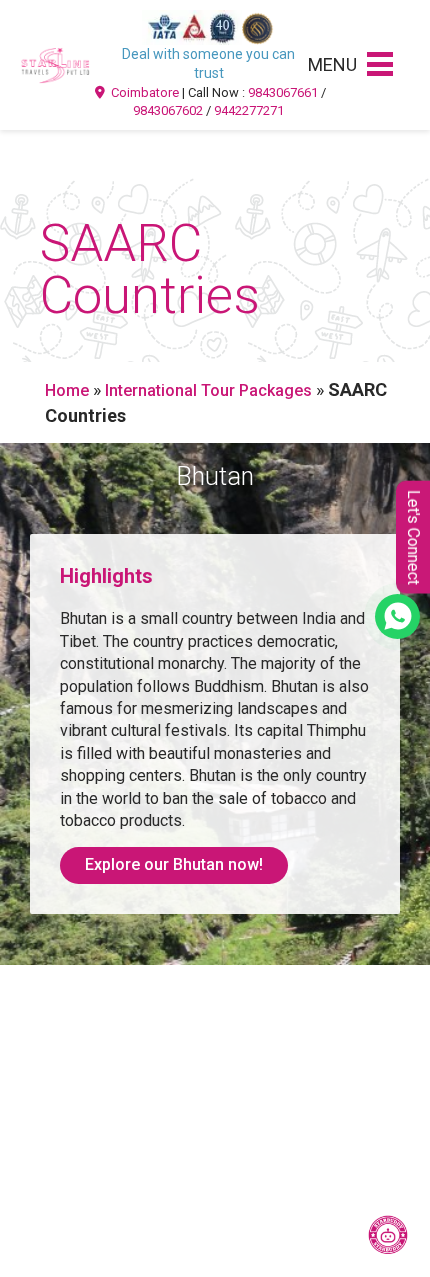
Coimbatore (143, 92)
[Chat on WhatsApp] (397, 616)
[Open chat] (388, 1235)
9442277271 (249, 110)
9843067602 (168, 110)
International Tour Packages (208, 390)
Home (67, 390)
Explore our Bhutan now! (174, 864)
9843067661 (283, 92)
